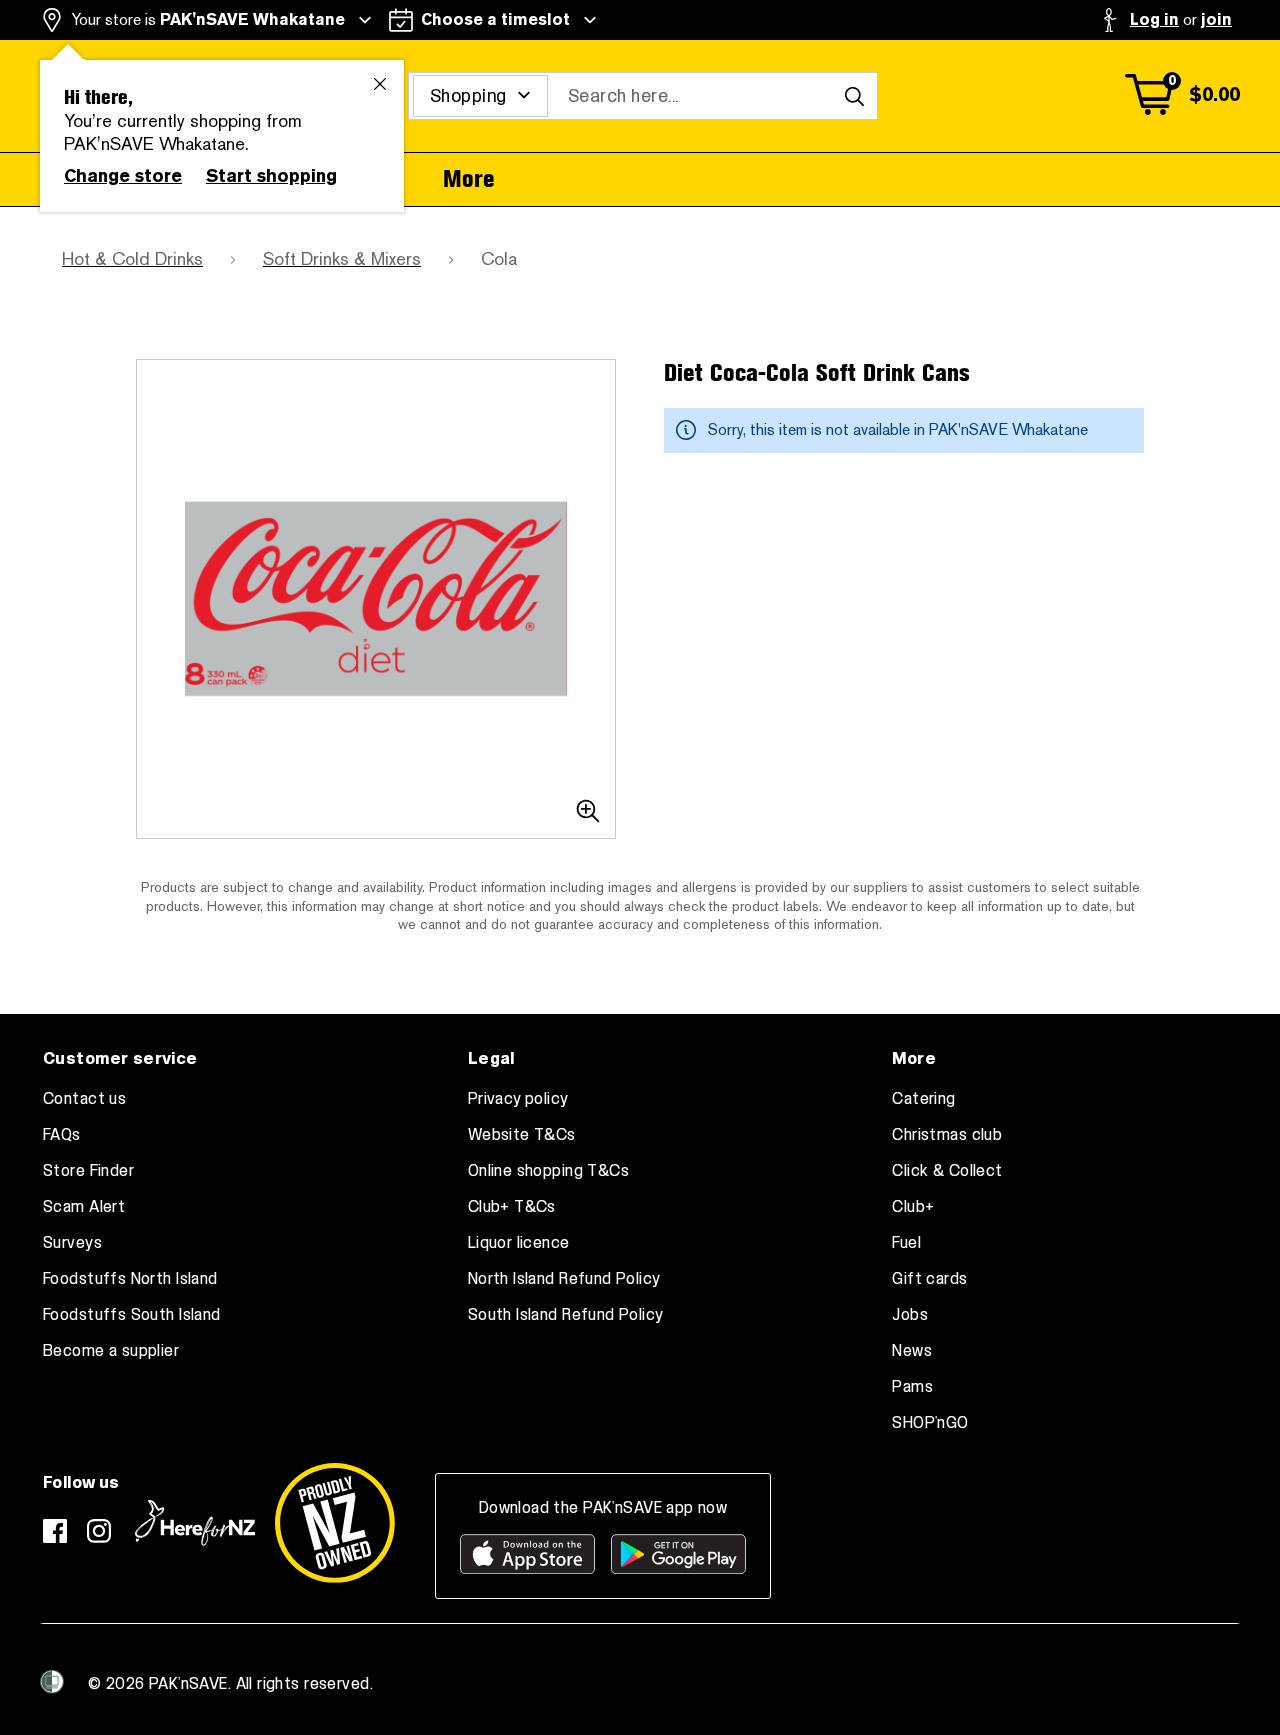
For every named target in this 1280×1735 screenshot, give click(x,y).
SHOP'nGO (930, 1423)
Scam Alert (84, 1207)
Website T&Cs (522, 1135)
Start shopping (271, 176)
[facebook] (55, 1531)
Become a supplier (111, 1351)
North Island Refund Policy (564, 1279)
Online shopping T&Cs (548, 1171)
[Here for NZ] (195, 1523)
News (912, 1351)
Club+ (913, 1207)
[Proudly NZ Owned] (335, 1523)
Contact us (84, 1099)
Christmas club (947, 1135)
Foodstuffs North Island (130, 1279)
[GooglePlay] (678, 1554)
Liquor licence (519, 1243)
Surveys (72, 1243)
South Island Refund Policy (566, 1315)
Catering (923, 1099)
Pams (912, 1387)
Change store (123, 176)
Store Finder (88, 1171)
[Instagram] (99, 1531)
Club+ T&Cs (512, 1207)
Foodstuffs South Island (132, 1315)
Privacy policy (518, 1099)
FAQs (62, 1135)
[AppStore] (527, 1554)
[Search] (854, 96)
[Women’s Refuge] (52, 1682)
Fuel (906, 1243)
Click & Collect (947, 1171)
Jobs (910, 1315)
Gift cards (929, 1279)
